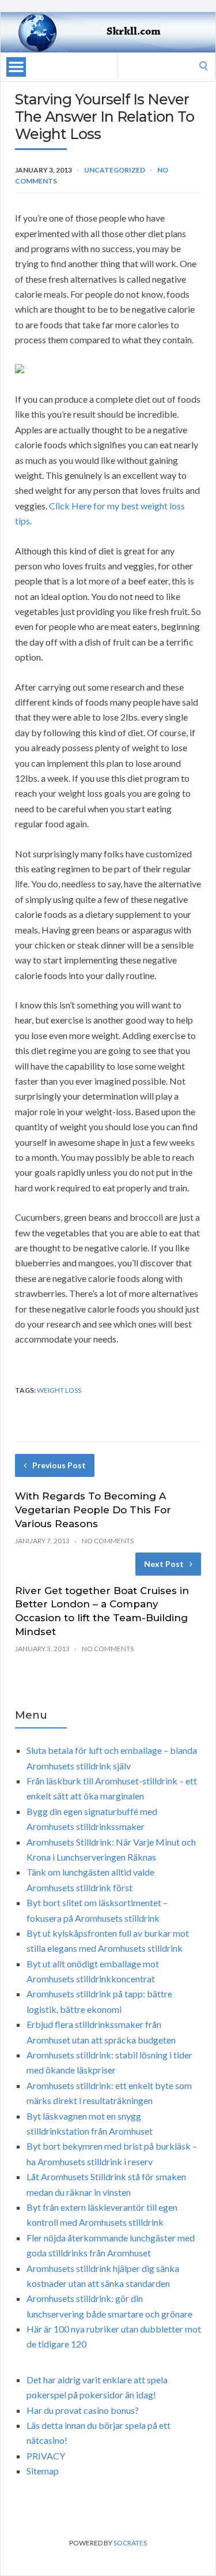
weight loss (59, 1390)
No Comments (108, 1541)
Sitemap (43, 2471)
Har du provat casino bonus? (83, 2410)
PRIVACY (46, 2456)
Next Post (164, 1564)
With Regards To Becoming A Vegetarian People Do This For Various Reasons (93, 1510)
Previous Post (59, 1465)
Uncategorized (115, 170)
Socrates (130, 2543)
